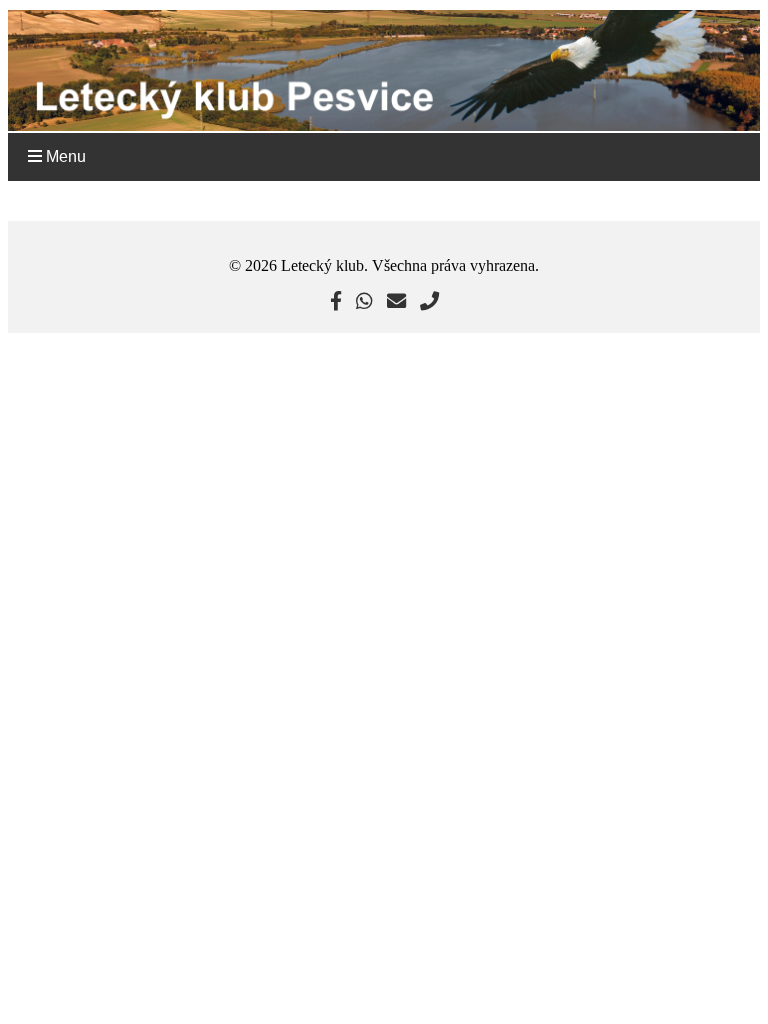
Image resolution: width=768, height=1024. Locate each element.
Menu (64, 156)
